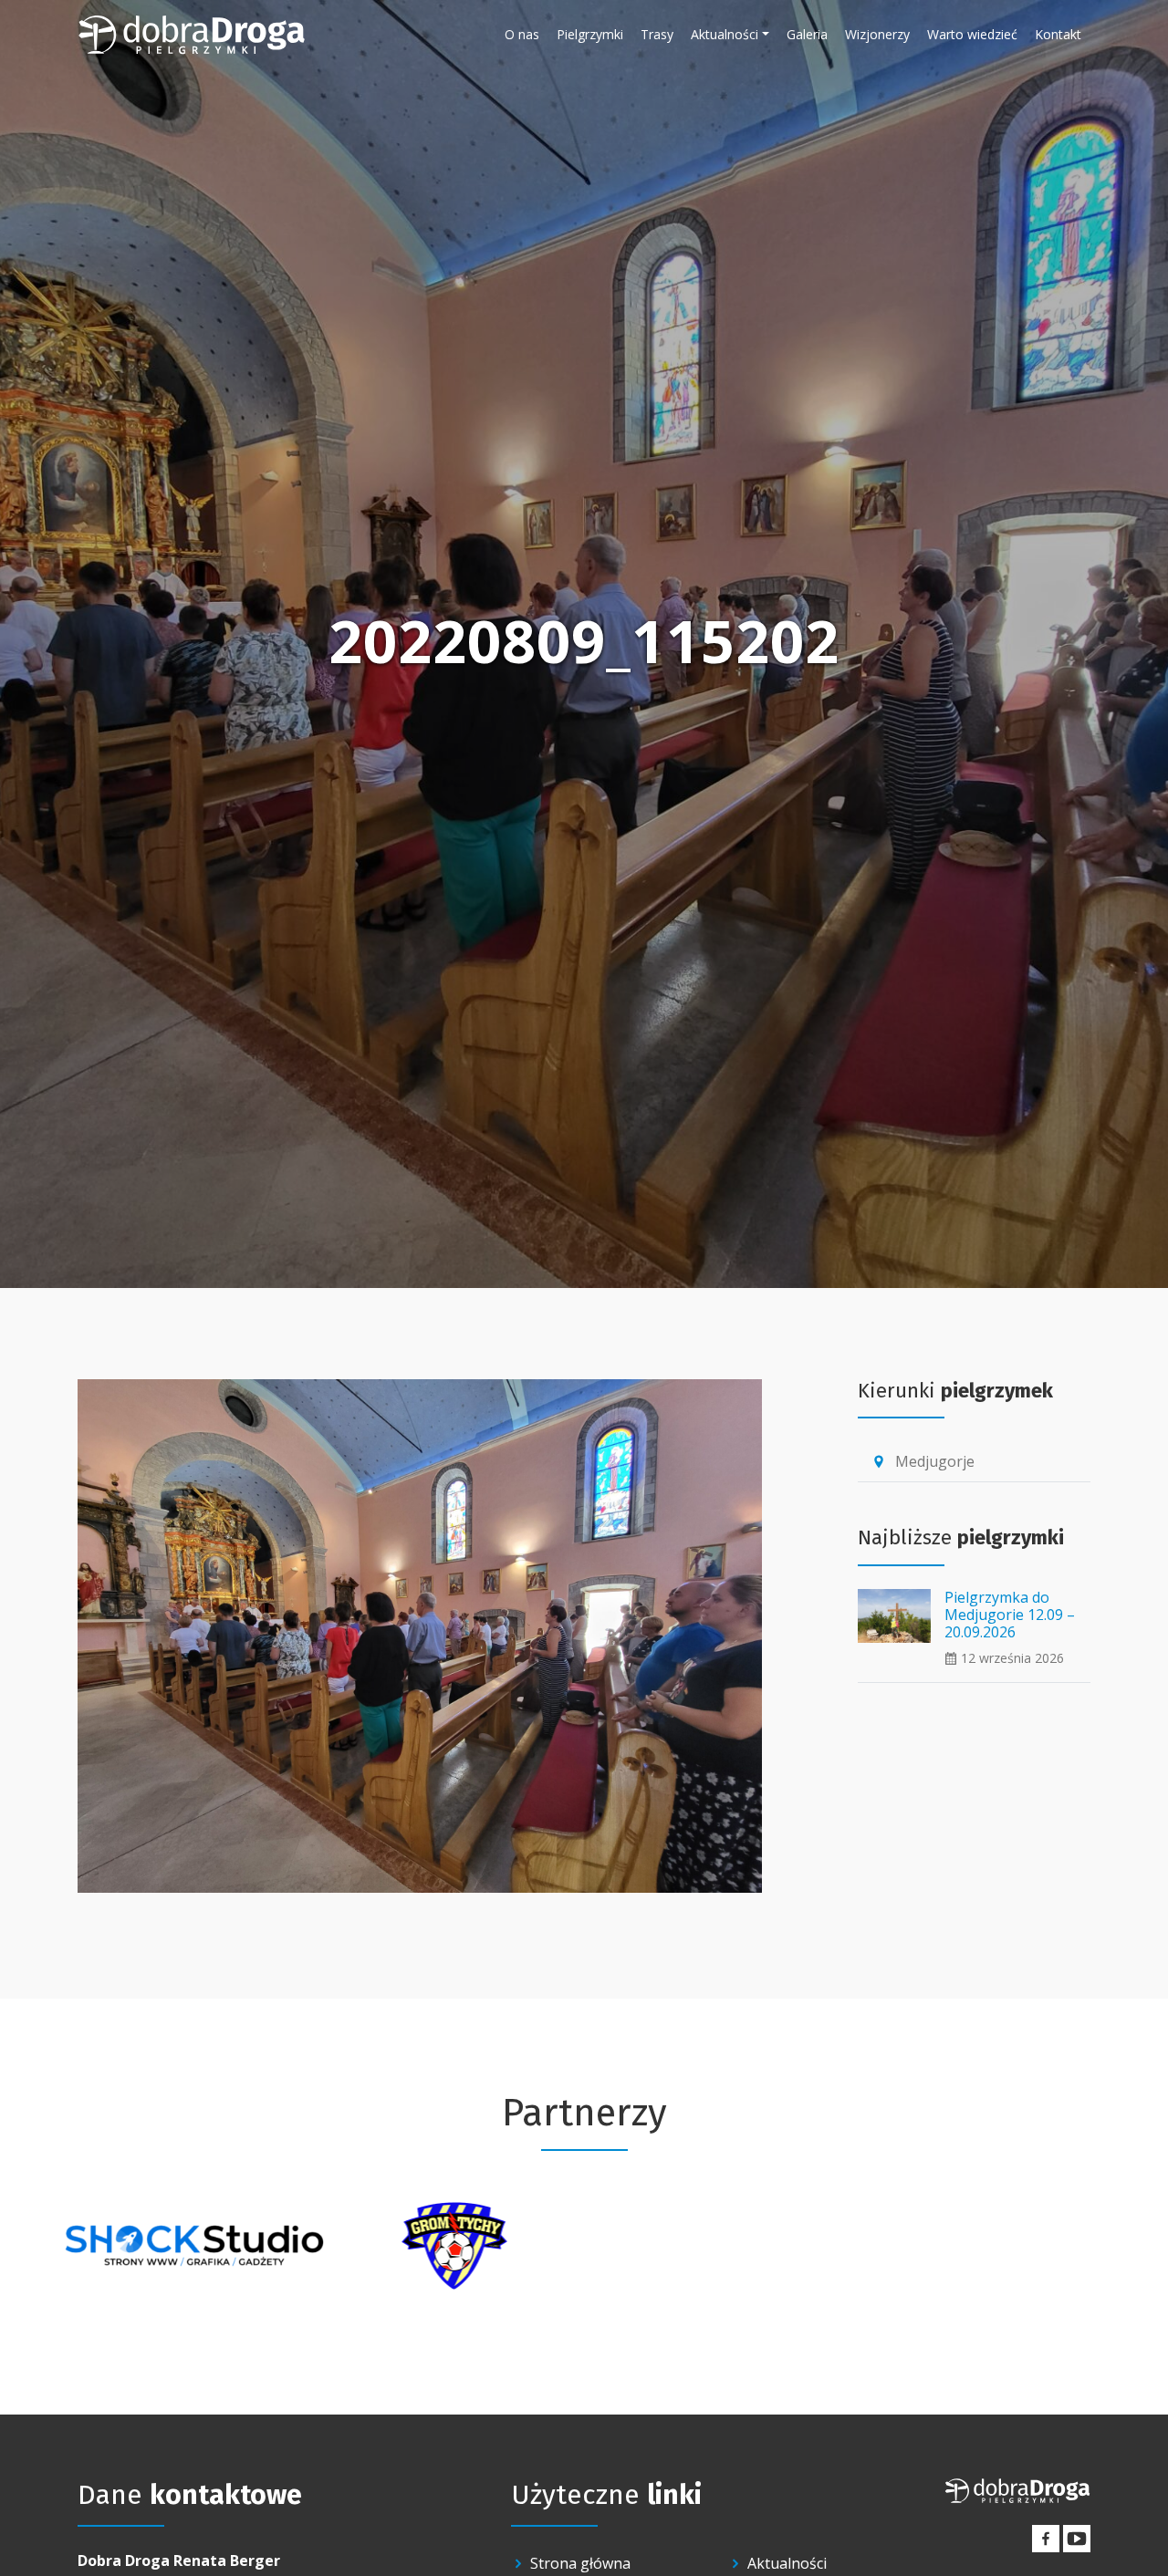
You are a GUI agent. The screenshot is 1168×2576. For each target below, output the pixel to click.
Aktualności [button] (725, 34)
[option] (194, 2246)
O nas (522, 34)
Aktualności (787, 2563)
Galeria (807, 34)
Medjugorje (923, 1461)
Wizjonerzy (877, 34)
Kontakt (1058, 34)
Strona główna (580, 2563)
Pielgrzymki (590, 34)
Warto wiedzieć (972, 34)
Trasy (657, 34)
